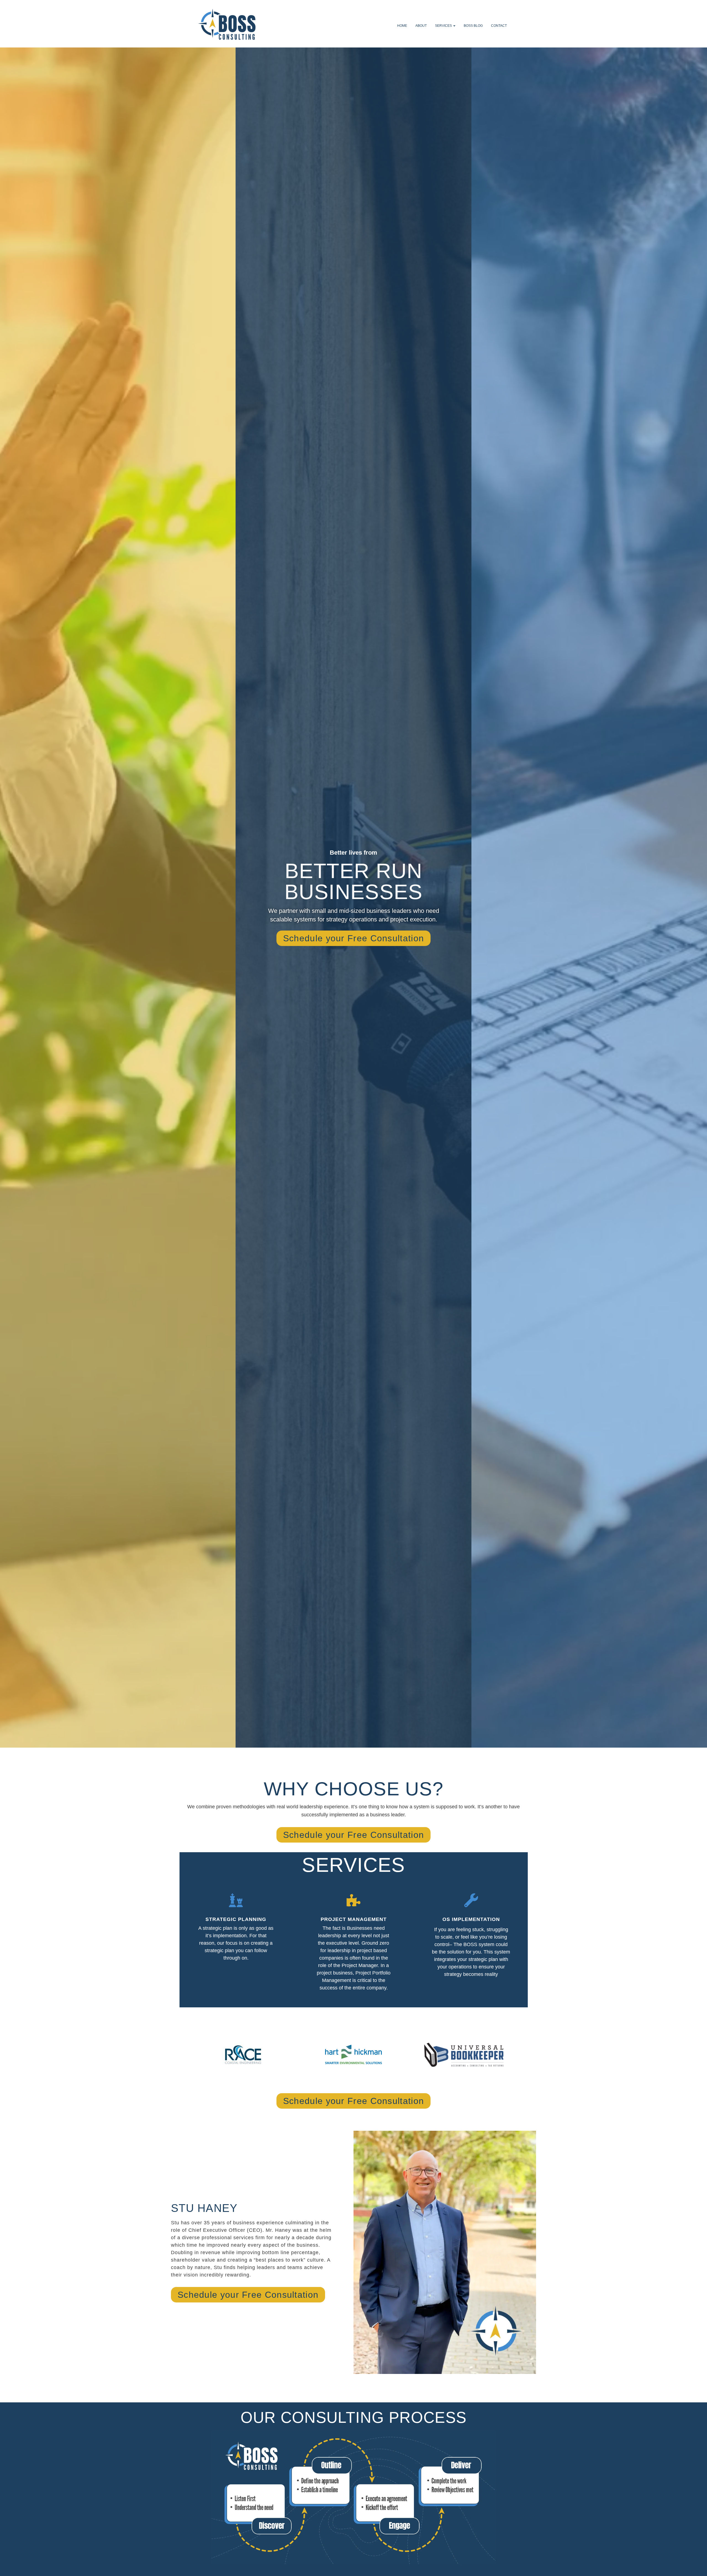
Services (444, 26)
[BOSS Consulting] (229, 26)
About (421, 26)
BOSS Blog (473, 26)
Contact (499, 26)
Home (402, 26)
